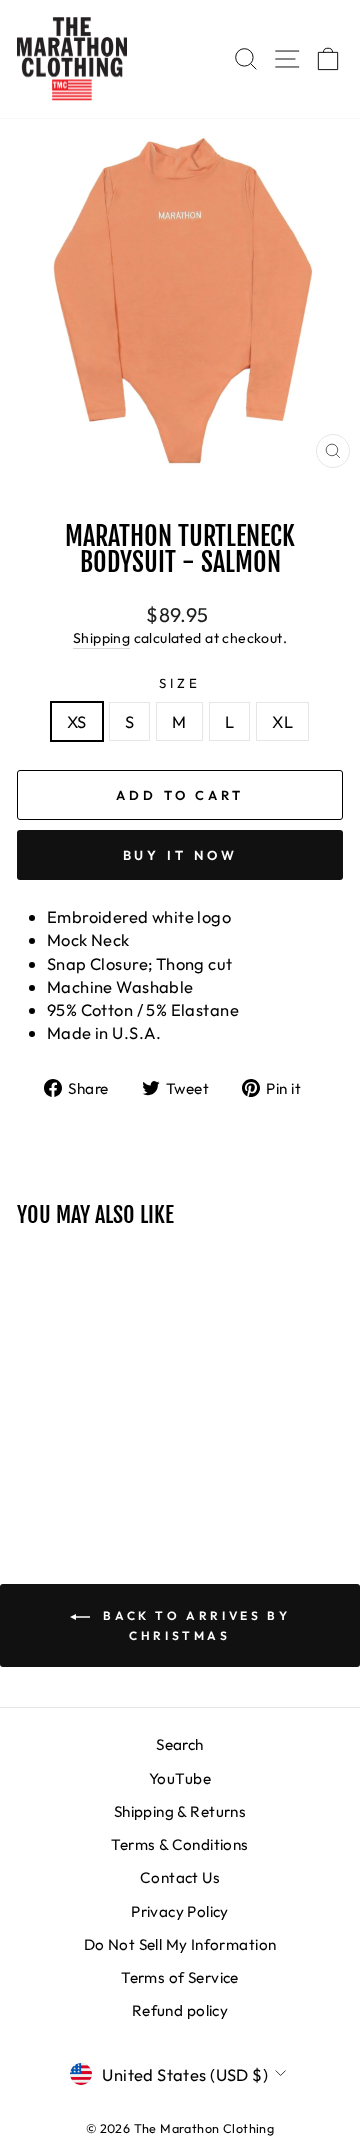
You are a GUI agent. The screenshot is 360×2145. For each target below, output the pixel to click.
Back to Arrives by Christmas (194, 1625)
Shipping (101, 638)
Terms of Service (180, 1977)
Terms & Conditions (179, 1844)
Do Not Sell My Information (180, 1944)
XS (77, 721)
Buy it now (180, 855)
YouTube (180, 1778)
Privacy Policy (180, 1911)
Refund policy (180, 2010)
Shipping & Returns (180, 1811)
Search (179, 1744)
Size (180, 683)
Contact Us (180, 1877)
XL (282, 721)
